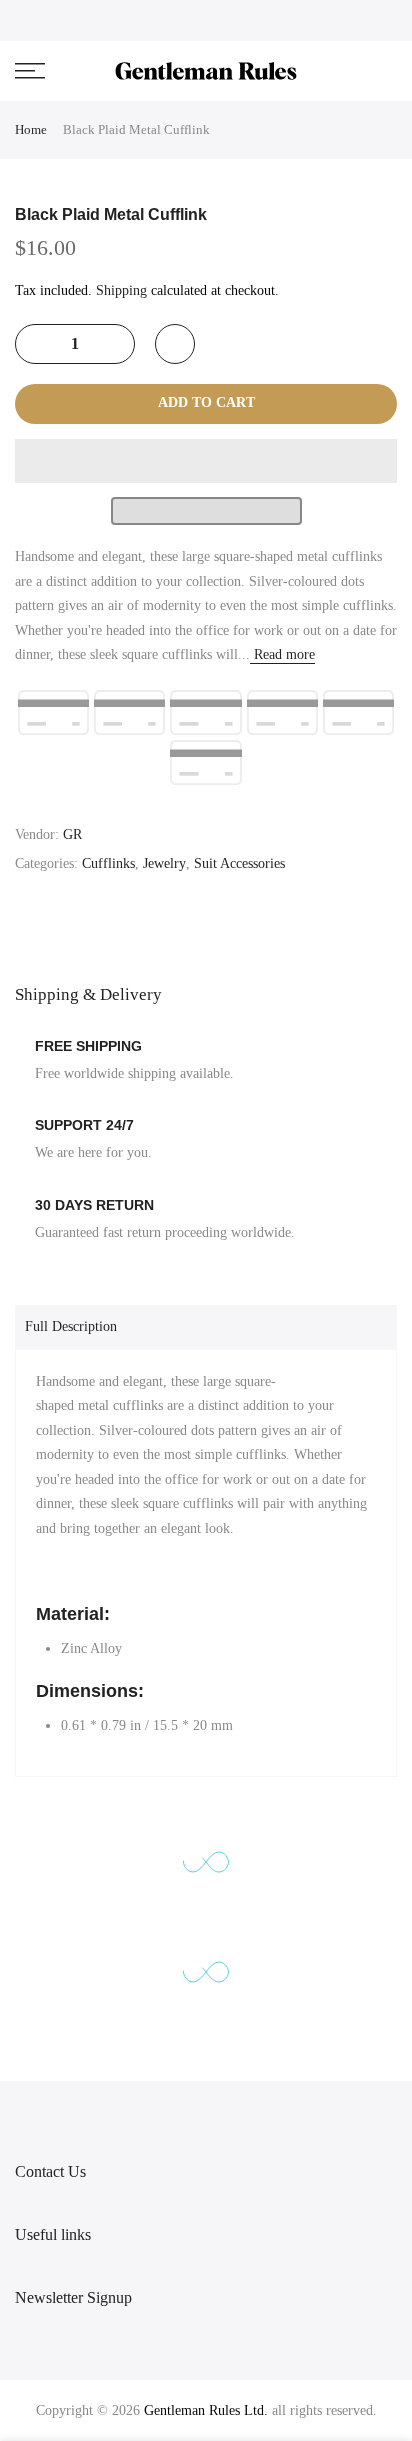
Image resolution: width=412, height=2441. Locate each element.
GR (72, 834)
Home (31, 129)
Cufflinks (108, 863)
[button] (206, 461)
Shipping (121, 290)
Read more (282, 654)
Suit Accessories (239, 863)
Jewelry (164, 863)
